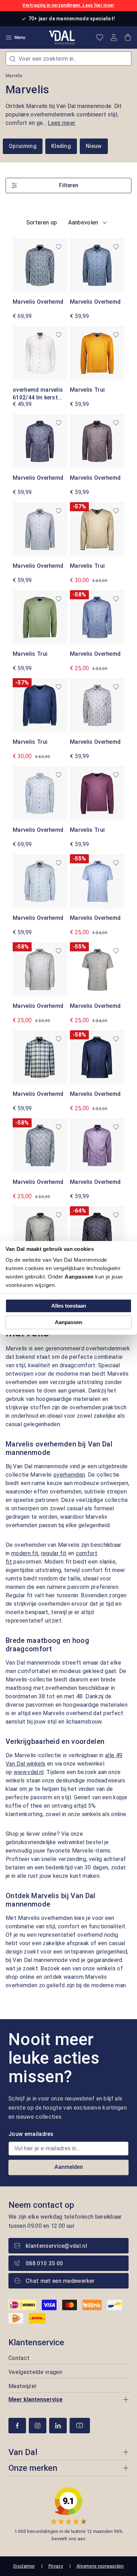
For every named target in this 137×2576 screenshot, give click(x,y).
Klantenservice (36, 2342)
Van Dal (23, 2452)
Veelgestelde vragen (35, 2372)
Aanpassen (68, 1322)
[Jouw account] (114, 38)
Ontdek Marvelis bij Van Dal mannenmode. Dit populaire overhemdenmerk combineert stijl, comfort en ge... (64, 114)
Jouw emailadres (31, 2134)
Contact (19, 2358)
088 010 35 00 (44, 2263)
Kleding (61, 146)
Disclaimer (24, 2566)
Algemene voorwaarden (100, 2566)
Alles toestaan (69, 1306)
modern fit (25, 1553)
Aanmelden (69, 2167)
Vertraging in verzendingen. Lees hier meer (68, 5)
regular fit (54, 1553)
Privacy (56, 2566)
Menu (20, 38)
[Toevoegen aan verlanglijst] (59, 247)
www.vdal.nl (29, 1772)
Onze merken (33, 2468)
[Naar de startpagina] (62, 38)
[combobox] (68, 59)
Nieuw (94, 146)
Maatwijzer (22, 2386)
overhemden (69, 1475)
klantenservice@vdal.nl (56, 2246)
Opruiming (23, 146)
